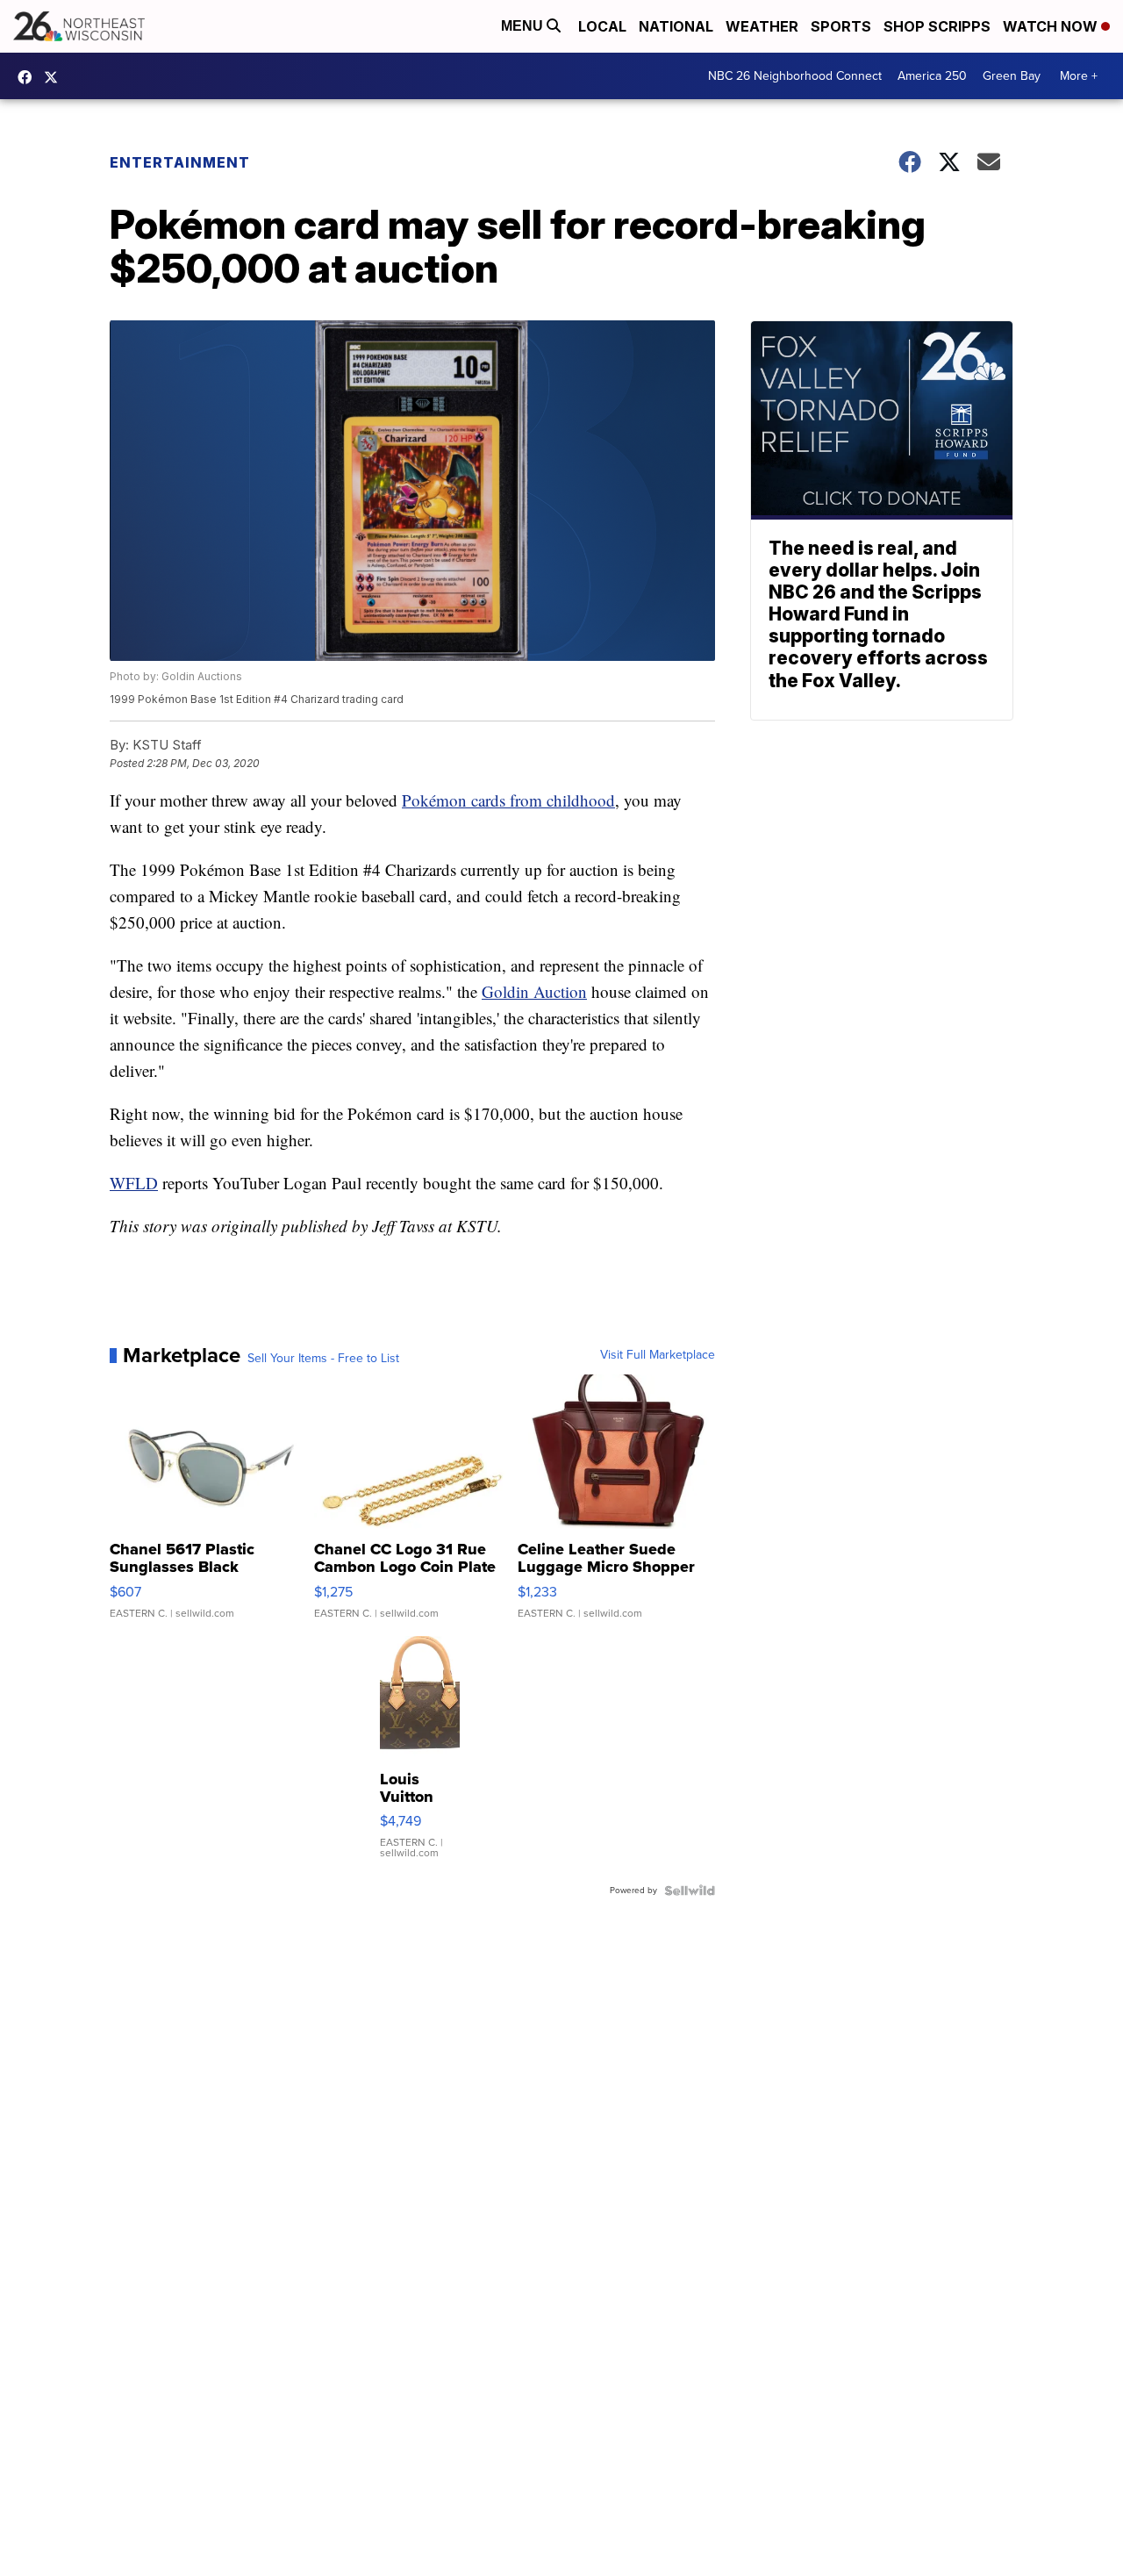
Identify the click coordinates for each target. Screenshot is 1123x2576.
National (676, 26)
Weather (762, 26)
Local (602, 26)
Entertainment (180, 162)
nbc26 (55, 77)
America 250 (932, 76)
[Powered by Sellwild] (690, 1891)
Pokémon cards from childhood (508, 800)
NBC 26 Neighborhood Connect (795, 76)
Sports (841, 26)
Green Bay (1012, 76)
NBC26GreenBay (29, 77)
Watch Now (1052, 26)
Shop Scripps (937, 26)
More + (1079, 76)
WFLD (134, 1183)
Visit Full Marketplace (658, 1355)
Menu (524, 26)
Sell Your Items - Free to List (323, 1359)
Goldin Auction (534, 991)
